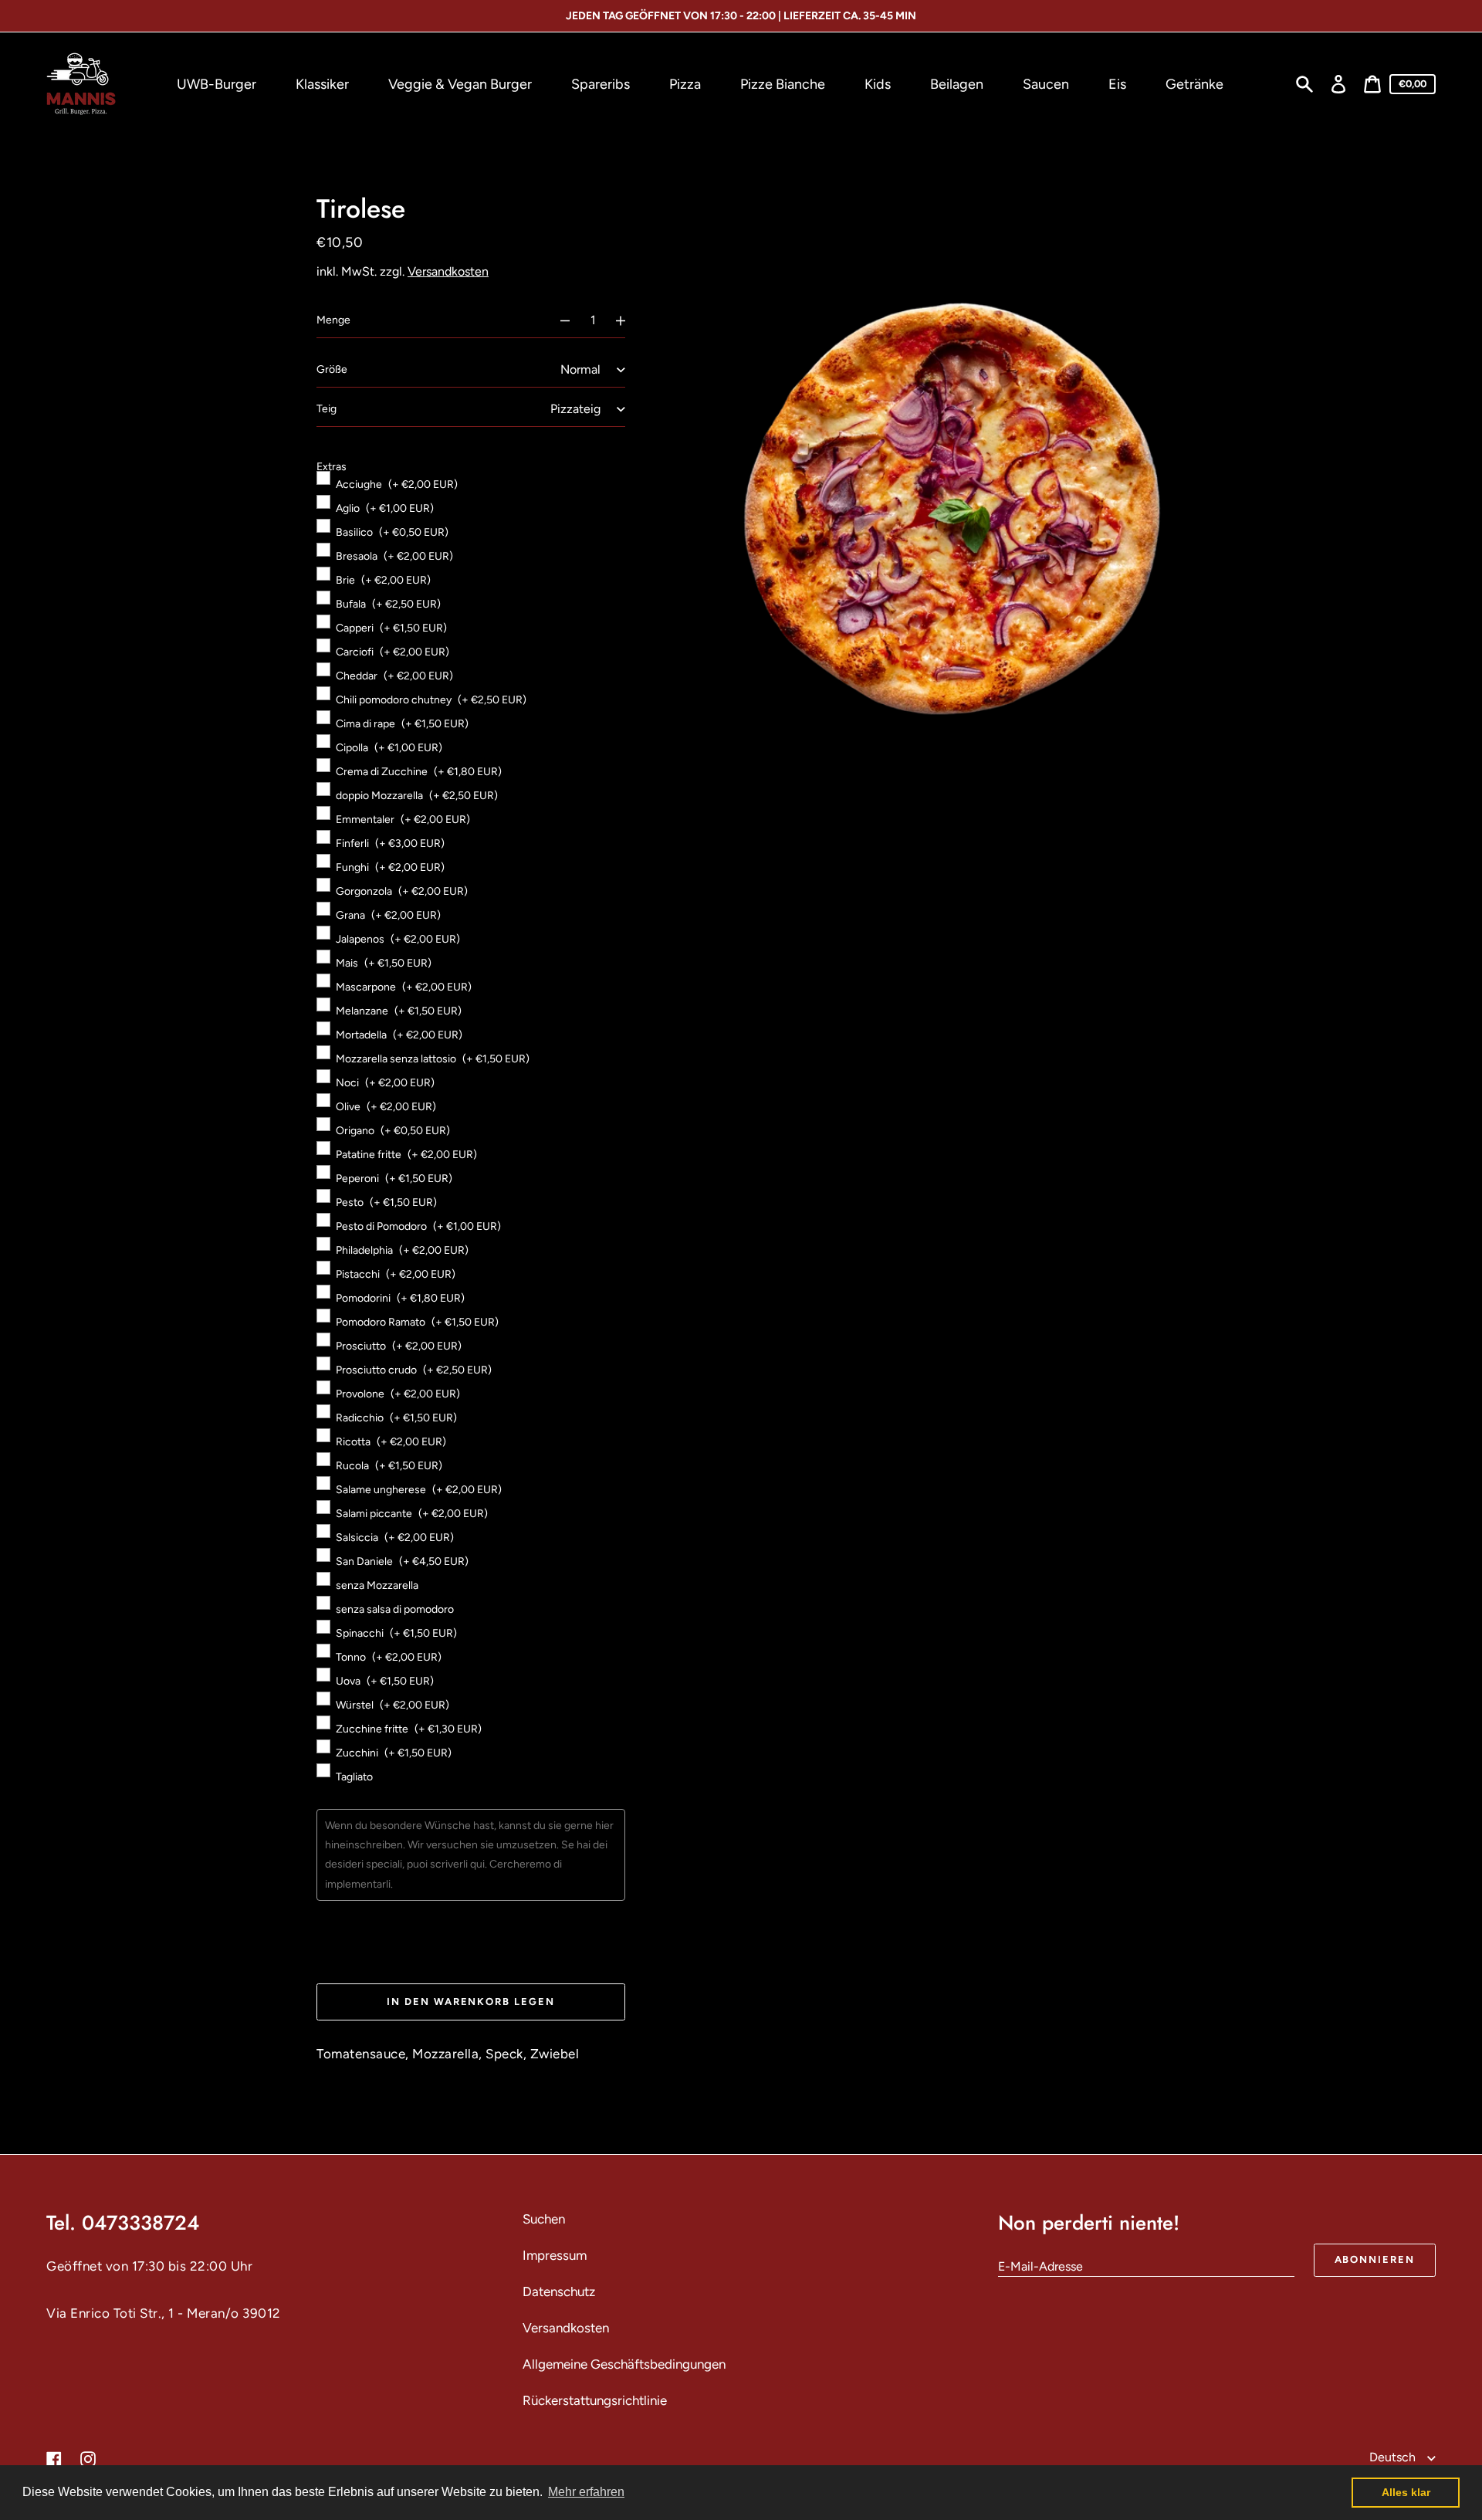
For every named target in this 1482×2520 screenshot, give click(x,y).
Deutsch (1394, 2457)
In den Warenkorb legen (471, 2002)
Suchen (544, 2219)
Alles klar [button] (1406, 2492)
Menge (333, 320)
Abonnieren (1375, 2259)
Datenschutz (559, 2291)
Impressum (555, 2255)
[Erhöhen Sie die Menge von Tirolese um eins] (628, 320)
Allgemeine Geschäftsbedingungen (624, 2364)
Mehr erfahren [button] (586, 2492)
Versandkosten (448, 271)
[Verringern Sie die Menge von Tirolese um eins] (558, 320)
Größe (332, 369)
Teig (327, 409)
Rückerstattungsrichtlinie (595, 2400)
